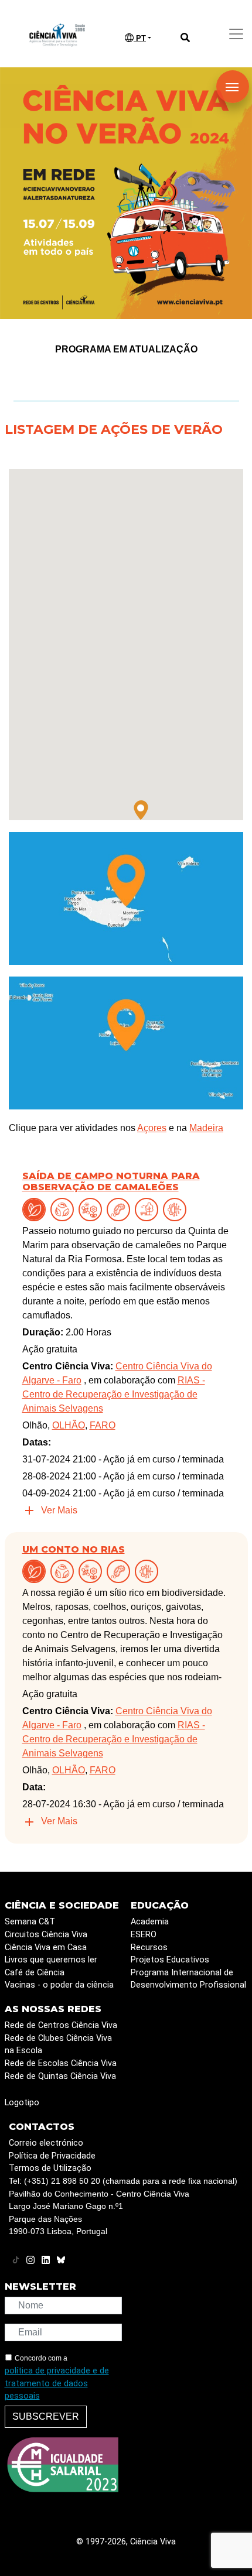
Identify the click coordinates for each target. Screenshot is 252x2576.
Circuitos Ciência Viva (46, 1935)
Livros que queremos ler (51, 1960)
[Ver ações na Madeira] (126, 898)
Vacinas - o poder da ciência (59, 1985)
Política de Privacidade (52, 2156)
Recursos (149, 1948)
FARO (103, 1425)
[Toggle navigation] (236, 34)
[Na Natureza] (36, 1209)
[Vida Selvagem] (177, 1209)
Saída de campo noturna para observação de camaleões (111, 1181)
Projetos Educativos (170, 1960)
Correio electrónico (46, 2143)
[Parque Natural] (149, 1209)
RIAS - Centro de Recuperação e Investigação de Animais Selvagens (114, 1394)
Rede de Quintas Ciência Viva (60, 2076)
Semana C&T (30, 1922)
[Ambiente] (64, 1209)
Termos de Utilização (50, 2168)
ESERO (144, 1935)
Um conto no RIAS (74, 1549)
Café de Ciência (35, 1973)
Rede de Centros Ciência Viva (61, 2025)
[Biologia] (121, 1209)
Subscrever (46, 2416)
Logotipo (22, 2103)
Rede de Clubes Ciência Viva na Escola (58, 2045)
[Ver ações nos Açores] (126, 1042)
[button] (141, 810)
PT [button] (140, 38)
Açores (152, 1128)
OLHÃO (69, 1425)
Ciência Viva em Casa (46, 1948)
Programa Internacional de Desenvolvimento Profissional (188, 1979)
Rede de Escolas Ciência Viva (61, 2063)
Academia (150, 1922)
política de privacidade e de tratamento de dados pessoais (57, 2383)
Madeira (206, 1128)
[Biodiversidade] (93, 1209)
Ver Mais (59, 1510)
